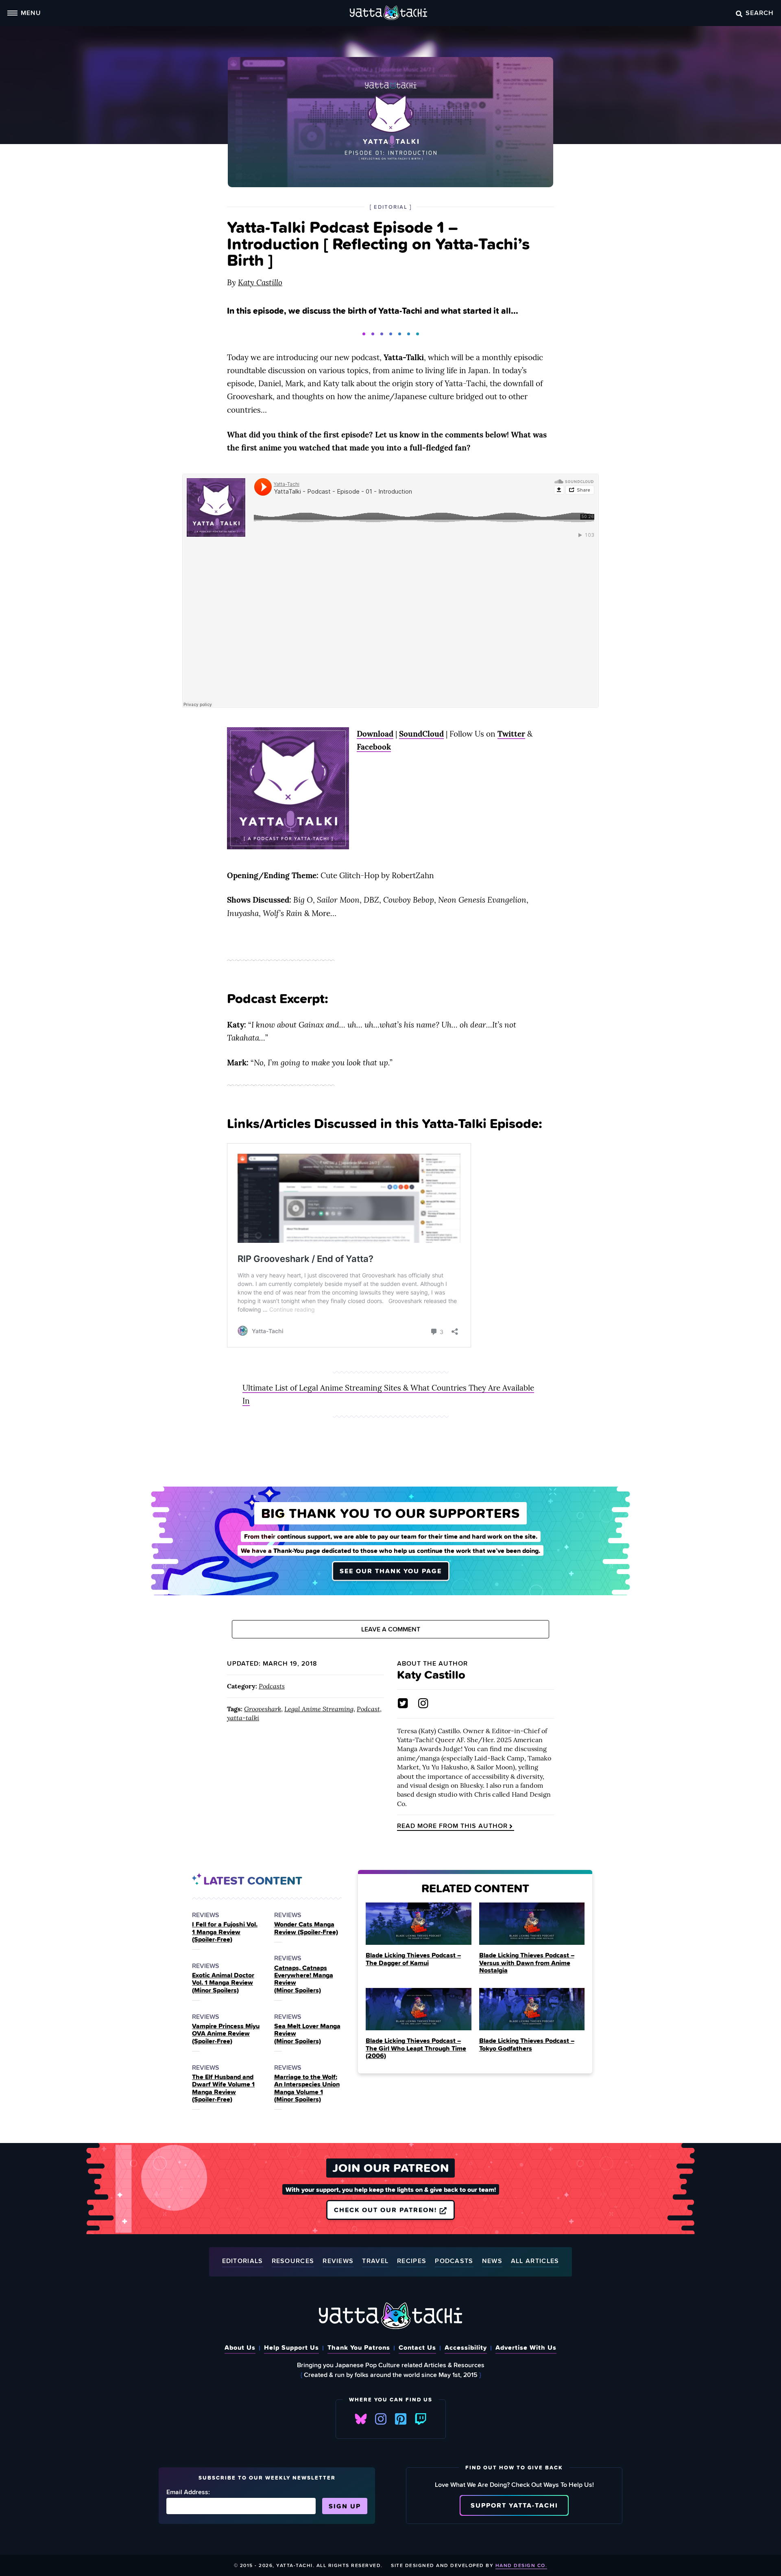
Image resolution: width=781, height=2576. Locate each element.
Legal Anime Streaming (319, 1709)
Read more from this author (452, 1826)
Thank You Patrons (359, 2347)
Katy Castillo (260, 282)
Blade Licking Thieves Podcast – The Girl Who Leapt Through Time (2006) (416, 2048)
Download (375, 734)
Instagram (381, 2419)
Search (760, 13)
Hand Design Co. (521, 2565)
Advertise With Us (526, 2347)
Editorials (243, 2261)
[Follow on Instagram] (423, 1703)
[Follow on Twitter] (403, 1703)
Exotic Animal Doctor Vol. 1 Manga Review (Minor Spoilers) (223, 1982)
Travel (375, 2261)
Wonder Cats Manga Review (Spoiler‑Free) (306, 1928)
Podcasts (272, 1686)
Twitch (421, 2419)
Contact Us (417, 2347)
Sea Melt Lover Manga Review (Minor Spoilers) (307, 2033)
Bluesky (361, 2419)
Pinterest (401, 2419)
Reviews (338, 2261)
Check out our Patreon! (387, 2210)
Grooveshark (263, 1709)
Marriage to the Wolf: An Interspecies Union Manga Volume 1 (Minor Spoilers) (307, 2088)
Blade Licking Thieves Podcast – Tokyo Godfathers (527, 2044)
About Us (240, 2347)
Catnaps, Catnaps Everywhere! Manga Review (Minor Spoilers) (304, 1979)
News (492, 2261)
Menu (31, 13)
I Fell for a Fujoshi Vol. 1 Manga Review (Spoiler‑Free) (225, 1932)
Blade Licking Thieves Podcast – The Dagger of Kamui (413, 1959)
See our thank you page (391, 1571)
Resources (293, 2261)
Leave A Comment (391, 1629)
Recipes (412, 2261)
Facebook (374, 747)
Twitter (511, 734)
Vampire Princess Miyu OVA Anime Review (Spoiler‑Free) (226, 2033)
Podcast (368, 1709)
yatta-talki (243, 1718)
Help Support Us (291, 2347)
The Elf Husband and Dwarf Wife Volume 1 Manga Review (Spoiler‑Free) (223, 2088)
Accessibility (466, 2347)
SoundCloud (421, 734)
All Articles (535, 2261)
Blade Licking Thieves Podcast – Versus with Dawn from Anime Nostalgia (527, 1963)
